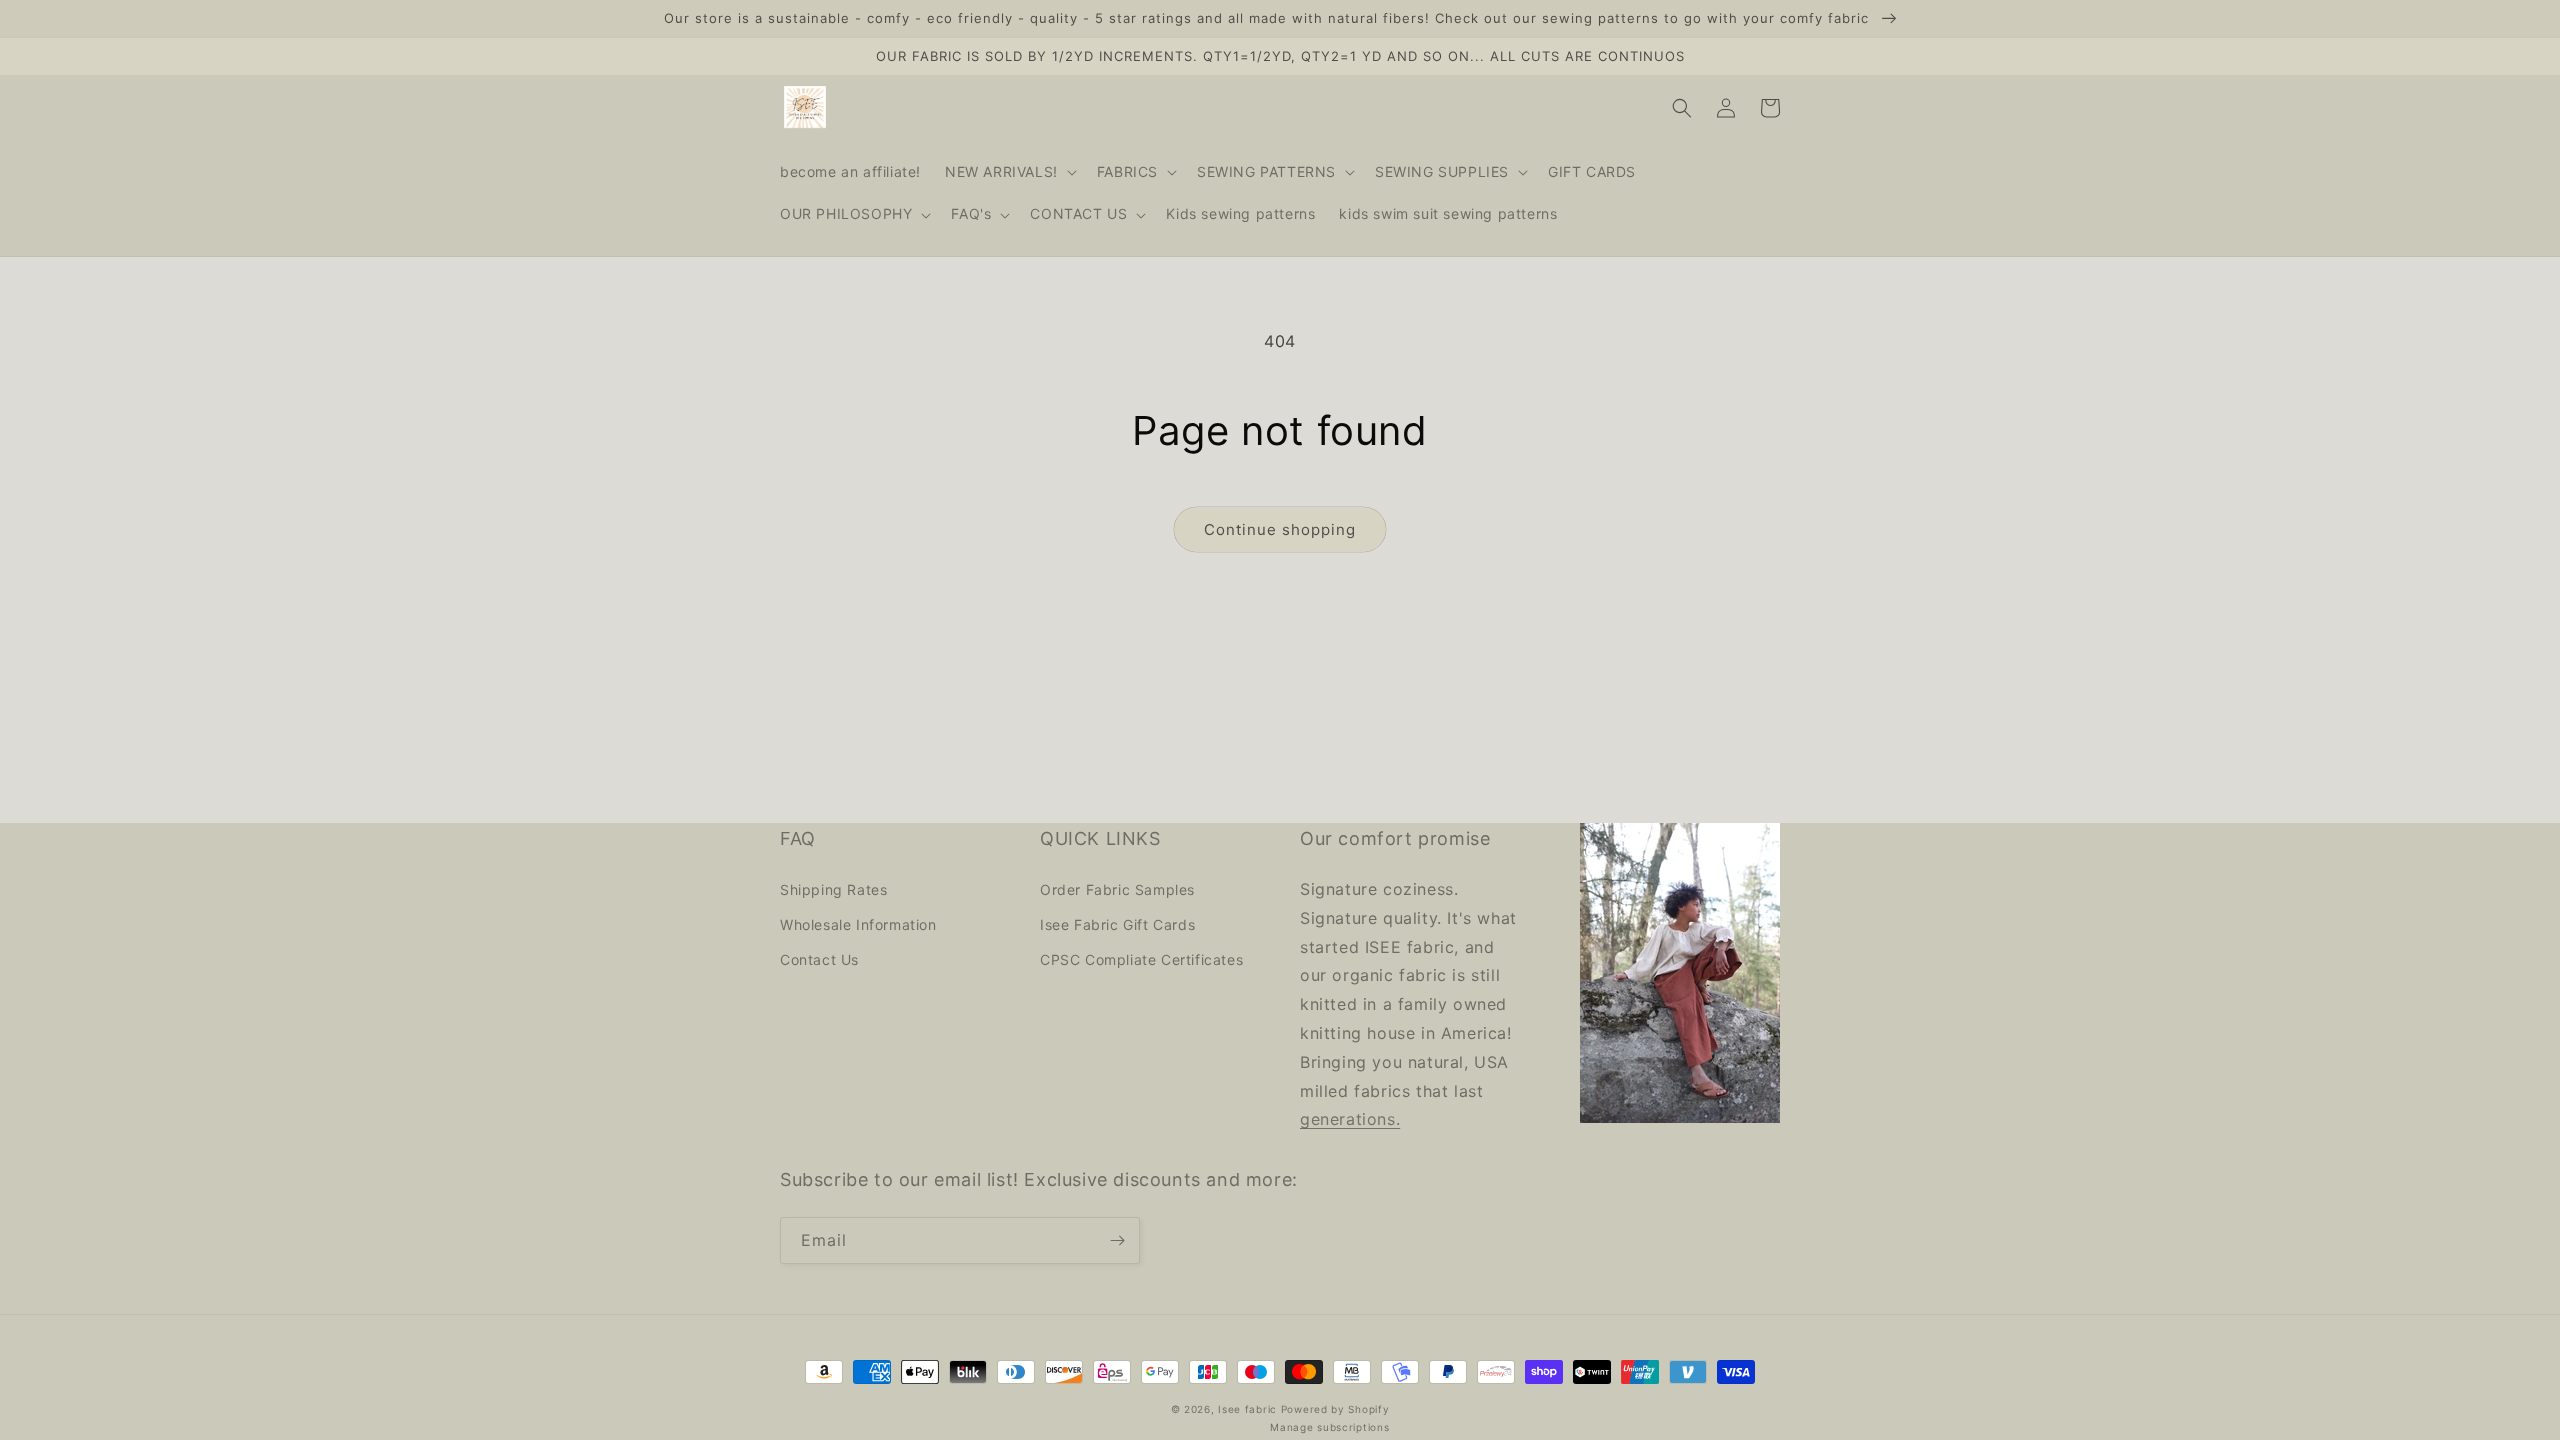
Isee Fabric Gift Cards (1117, 924)
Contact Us (819, 959)
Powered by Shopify (1335, 1409)
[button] (1009, 172)
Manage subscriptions (1329, 1427)
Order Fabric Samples (1117, 889)
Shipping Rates (833, 889)
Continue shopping (1280, 529)
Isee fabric (1247, 1409)
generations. (1350, 1119)
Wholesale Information (858, 924)
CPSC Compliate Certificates (1141, 959)
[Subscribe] (1117, 1240)
